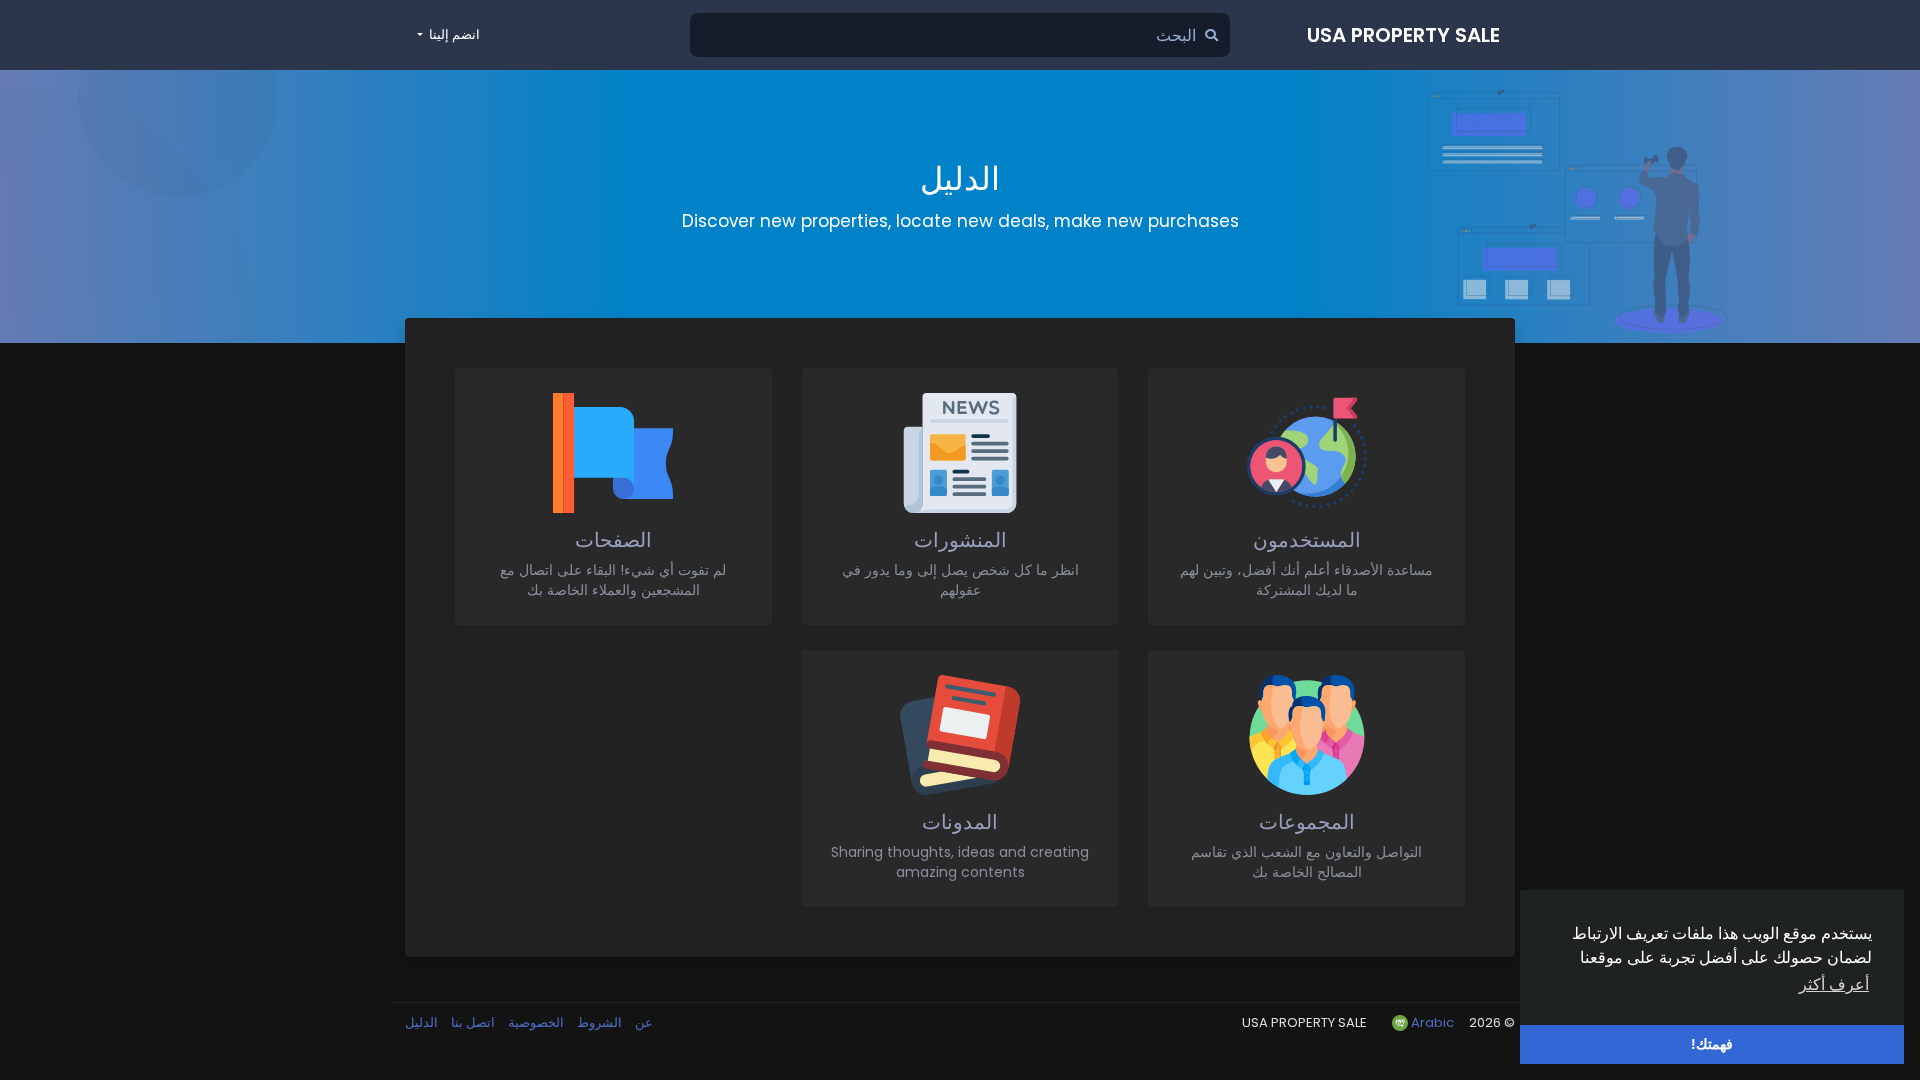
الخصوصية (534, 1022)
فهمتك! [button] (1712, 1044)
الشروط (598, 1022)
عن (642, 1022)
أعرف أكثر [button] (1834, 984)
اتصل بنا (471, 1022)
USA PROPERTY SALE (1403, 35)
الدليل (421, 1022)
